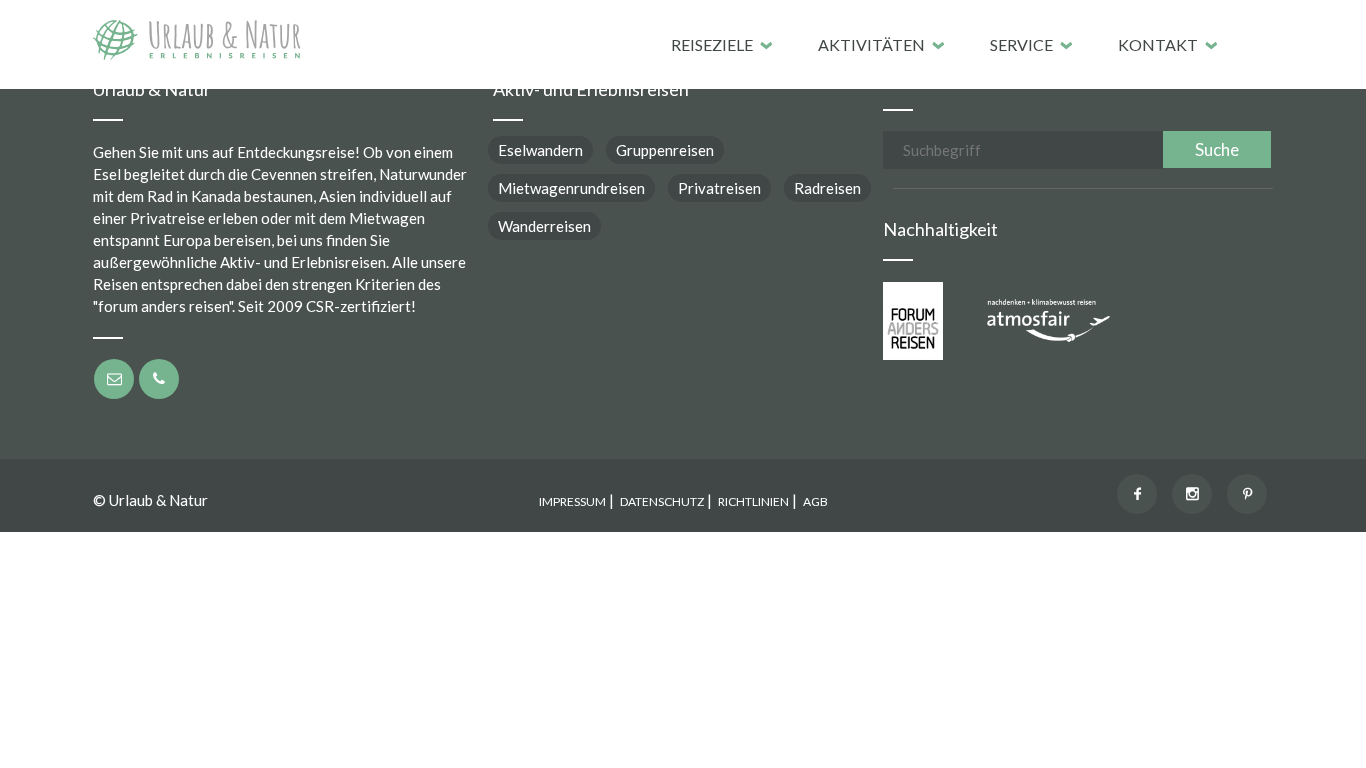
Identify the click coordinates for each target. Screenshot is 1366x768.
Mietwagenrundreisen (571, 188)
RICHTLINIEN (753, 501)
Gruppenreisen (665, 150)
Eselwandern (540, 150)
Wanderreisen (544, 226)
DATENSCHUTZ (662, 501)
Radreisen (827, 188)
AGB (815, 501)
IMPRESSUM (572, 501)
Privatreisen (719, 188)
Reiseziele (712, 44)
